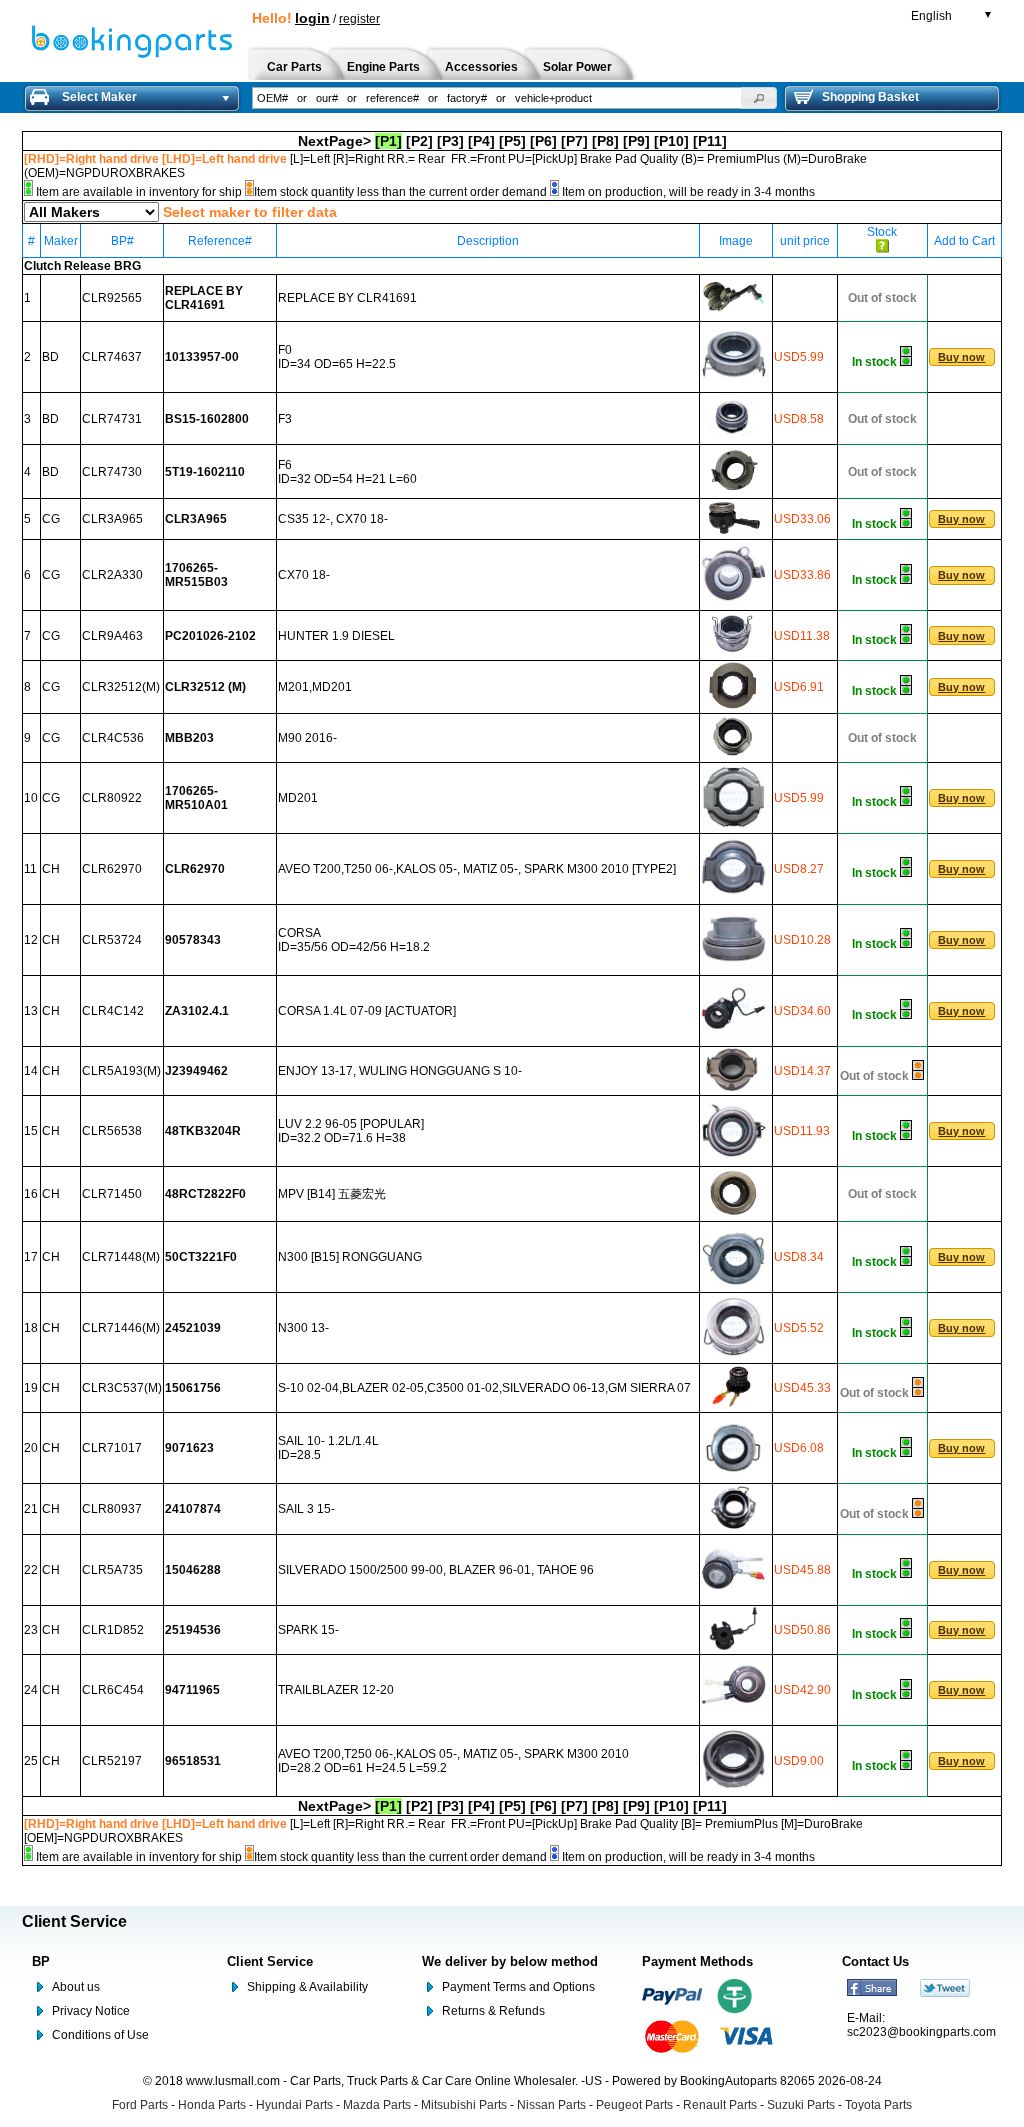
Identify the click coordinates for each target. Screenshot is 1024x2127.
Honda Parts (212, 2105)
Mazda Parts (377, 2105)
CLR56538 (112, 1131)
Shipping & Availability (307, 1987)
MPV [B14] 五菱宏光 (332, 1194)
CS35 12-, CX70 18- (333, 519)
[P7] (574, 141)
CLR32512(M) (121, 687)
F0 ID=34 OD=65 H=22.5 (337, 357)
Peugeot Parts (634, 2105)
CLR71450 (112, 1194)
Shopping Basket (870, 97)
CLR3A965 (112, 519)
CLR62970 (112, 869)
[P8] (605, 141)
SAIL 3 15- (306, 1509)
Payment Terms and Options (518, 1987)
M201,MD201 (315, 687)
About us (76, 1987)
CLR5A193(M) (121, 1071)
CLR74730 (112, 472)
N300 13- (303, 1328)
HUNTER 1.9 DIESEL (336, 636)
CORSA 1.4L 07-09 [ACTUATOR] (367, 1011)
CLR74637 (112, 357)
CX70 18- (304, 575)
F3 (285, 419)
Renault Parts (720, 2105)
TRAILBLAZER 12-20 (336, 1690)
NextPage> (334, 141)
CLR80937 (112, 1509)
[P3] (450, 141)
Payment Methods (697, 1961)
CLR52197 (112, 1761)
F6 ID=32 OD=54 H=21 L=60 (347, 472)
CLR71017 (112, 1448)
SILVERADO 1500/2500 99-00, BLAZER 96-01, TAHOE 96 (436, 1570)
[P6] (543, 141)
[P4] (481, 141)
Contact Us (875, 1961)
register (359, 19)
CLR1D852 (113, 1630)
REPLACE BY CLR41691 (347, 298)
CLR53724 (112, 940)
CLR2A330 (112, 575)
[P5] (512, 141)
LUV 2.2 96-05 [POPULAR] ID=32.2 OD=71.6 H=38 (351, 1131)
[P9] (636, 141)
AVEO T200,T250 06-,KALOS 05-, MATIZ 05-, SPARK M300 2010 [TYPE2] (477, 869)
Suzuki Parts (801, 2105)
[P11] (710, 141)
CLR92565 (112, 298)
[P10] (671, 141)
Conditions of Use (100, 2035)
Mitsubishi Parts (464, 2105)
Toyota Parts (878, 2105)
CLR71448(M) (121, 1257)
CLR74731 (112, 419)
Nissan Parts (551, 2105)
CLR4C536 (113, 738)
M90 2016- (307, 738)
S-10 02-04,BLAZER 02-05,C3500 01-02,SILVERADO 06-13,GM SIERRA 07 (484, 1388)
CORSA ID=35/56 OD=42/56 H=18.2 (354, 940)
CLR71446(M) (121, 1328)
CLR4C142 (113, 1011)
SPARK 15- (308, 1630)
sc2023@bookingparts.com (921, 2032)
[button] (759, 98)
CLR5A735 (112, 1570)
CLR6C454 (113, 1690)
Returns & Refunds (493, 2011)
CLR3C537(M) (122, 1388)
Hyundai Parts (294, 2105)
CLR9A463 (112, 636)
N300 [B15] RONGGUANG (350, 1257)
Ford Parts (140, 2105)
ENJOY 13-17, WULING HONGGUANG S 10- (400, 1071)
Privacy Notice (91, 2011)
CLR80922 (112, 798)
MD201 (298, 798)
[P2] (419, 141)
